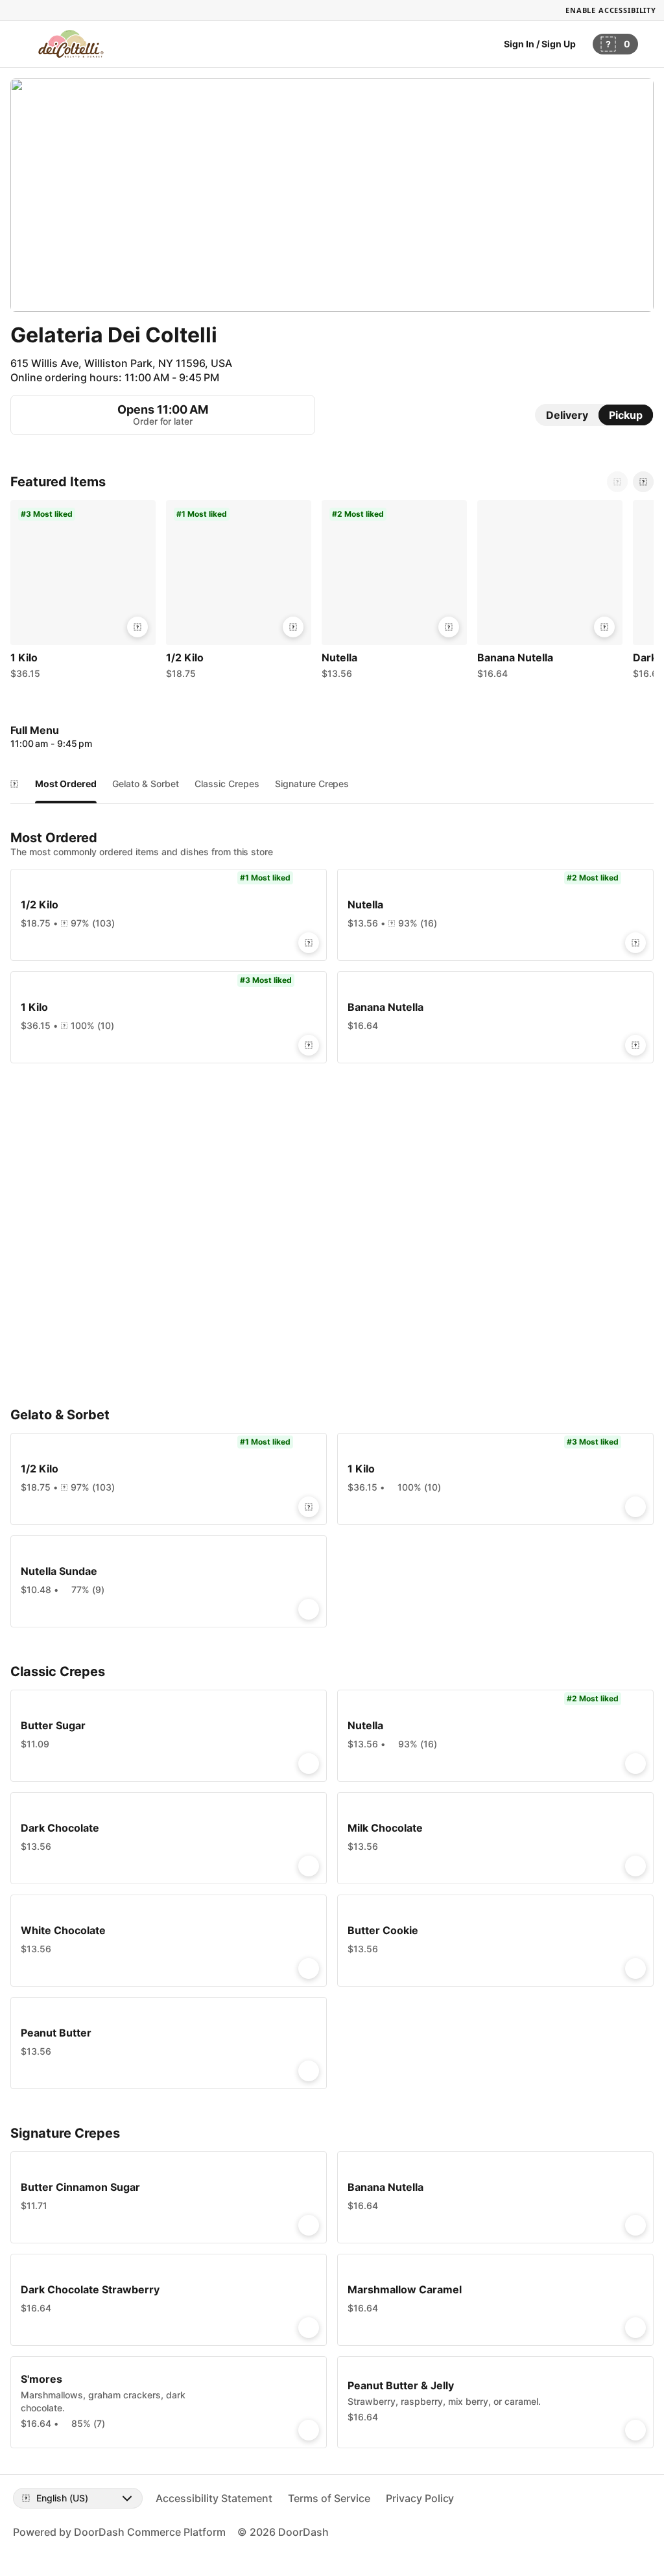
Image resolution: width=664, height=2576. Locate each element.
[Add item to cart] (137, 627)
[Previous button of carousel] (617, 482)
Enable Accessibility (611, 10)
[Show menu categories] (14, 784)
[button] (83, 593)
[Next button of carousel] (643, 482)
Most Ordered (66, 784)
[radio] (567, 415)
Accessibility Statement (214, 2498)
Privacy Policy (420, 2498)
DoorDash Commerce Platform (150, 2532)
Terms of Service (329, 2498)
